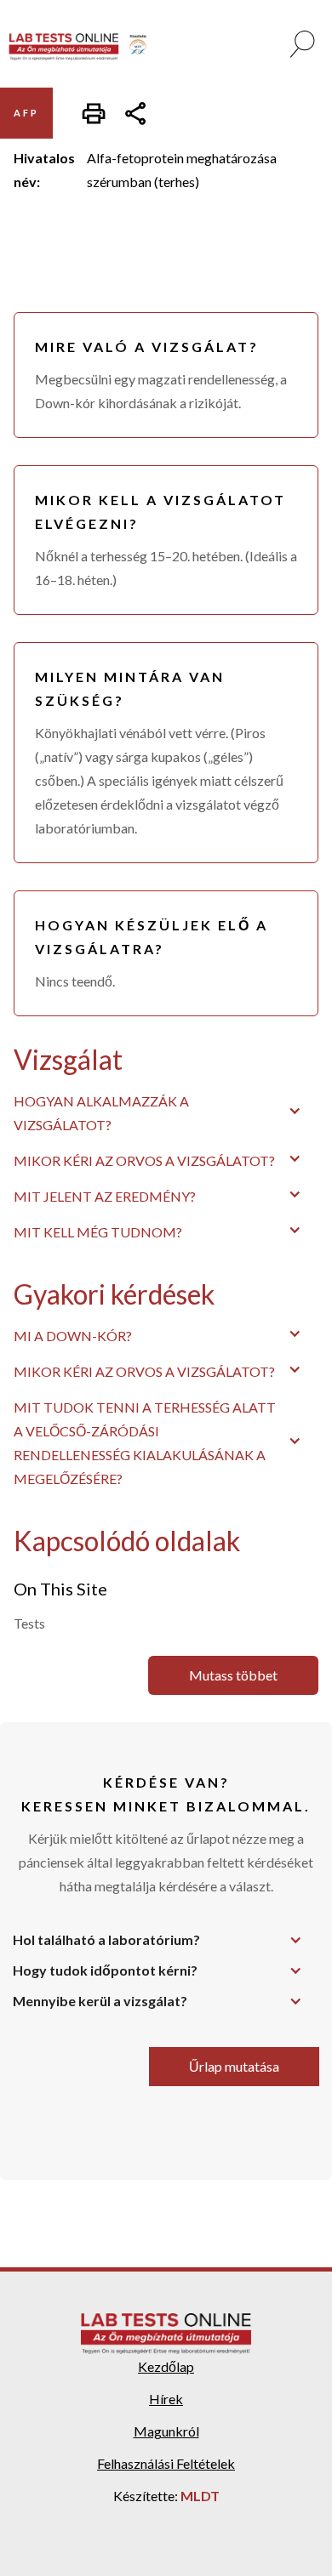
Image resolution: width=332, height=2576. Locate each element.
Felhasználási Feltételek (166, 2463)
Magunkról (166, 2431)
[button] (166, 1111)
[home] (84, 47)
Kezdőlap (166, 2366)
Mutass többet (233, 1675)
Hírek (166, 2399)
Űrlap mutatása (234, 2066)
